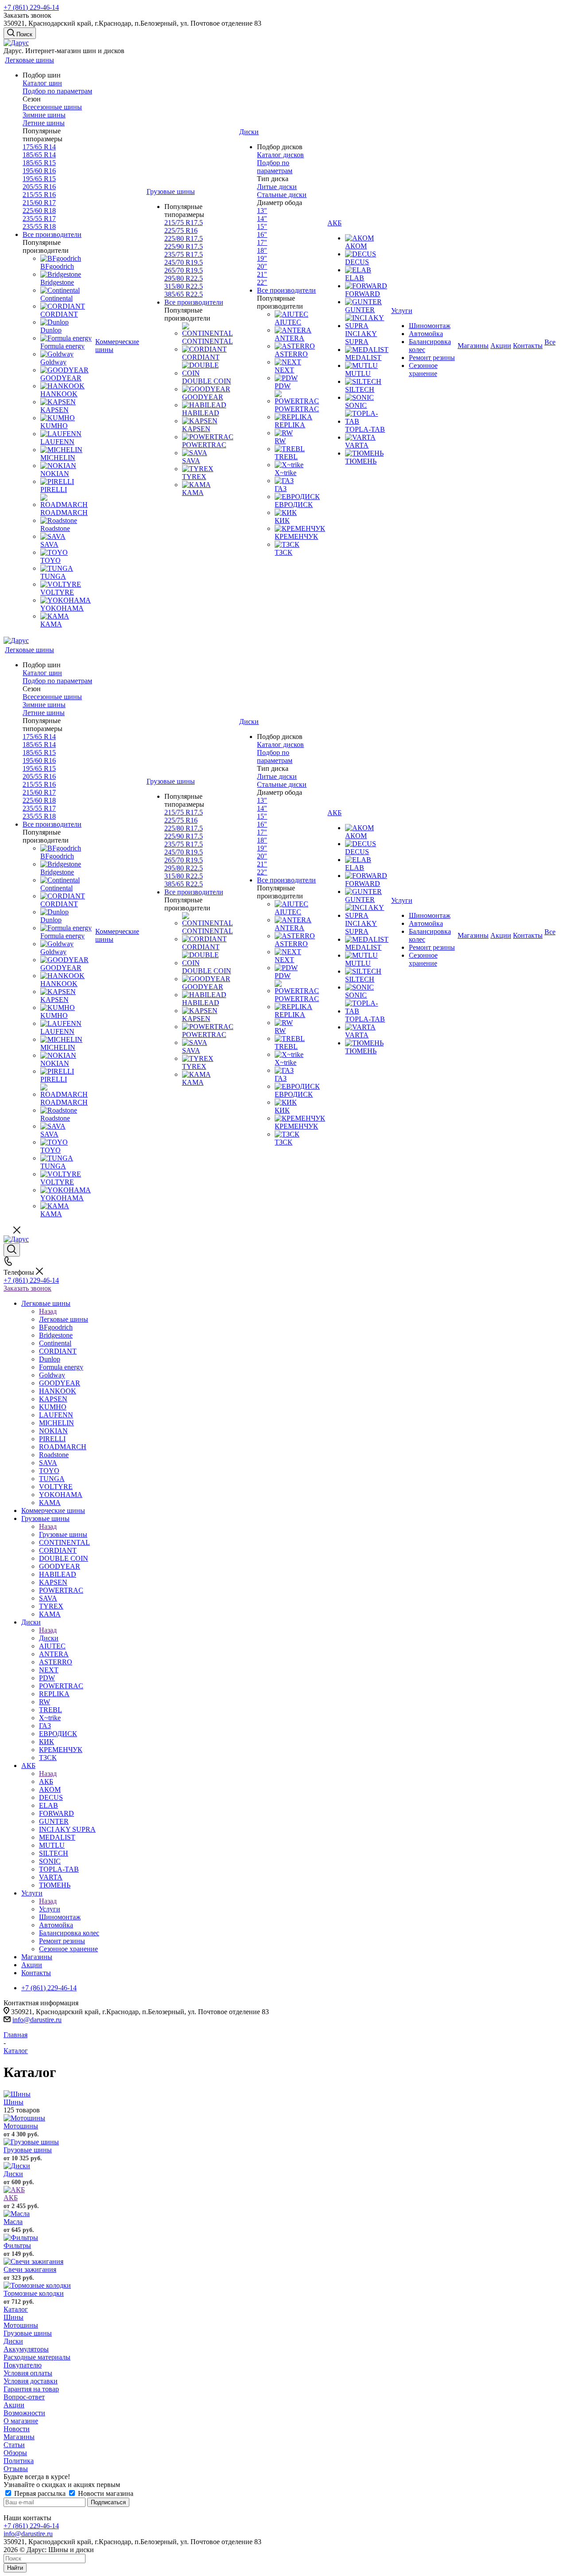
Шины (14, 2102)
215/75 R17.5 (184, 222)
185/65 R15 (39, 163)
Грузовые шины (63, 1534)
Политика (19, 2461)
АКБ (46, 1781)
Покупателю (23, 2365)
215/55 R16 (39, 195)
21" (262, 274)
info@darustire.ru (37, 2020)
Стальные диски (282, 195)
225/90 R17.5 (184, 246)
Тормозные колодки (34, 2293)
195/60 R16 (39, 171)
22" (262, 282)
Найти (15, 2568)
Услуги (50, 1909)
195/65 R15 (39, 179)
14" (262, 219)
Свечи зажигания (30, 2269)
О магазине (21, 2421)
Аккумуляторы (26, 2349)
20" (262, 266)
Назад (48, 1311)
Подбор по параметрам (57, 91)
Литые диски (277, 187)
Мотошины (21, 2126)
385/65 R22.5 (184, 294)
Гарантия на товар (31, 2389)
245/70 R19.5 (184, 262)
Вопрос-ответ (24, 2397)
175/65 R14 (39, 147)
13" (262, 211)
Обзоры (15, 2453)
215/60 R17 (39, 203)
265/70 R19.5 (184, 270)
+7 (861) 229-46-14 (31, 7)
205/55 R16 (39, 187)
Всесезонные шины (52, 107)
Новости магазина (105, 2493)
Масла (13, 2222)
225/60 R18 (39, 211)
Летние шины (44, 123)
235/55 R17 (39, 219)
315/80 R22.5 (184, 286)
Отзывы (16, 2469)
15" (262, 226)
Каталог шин (42, 83)
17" (262, 242)
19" (262, 258)
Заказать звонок (27, 1288)
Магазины (19, 2437)
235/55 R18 (39, 226)
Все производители (52, 234)
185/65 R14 (39, 155)
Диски (49, 1638)
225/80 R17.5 (184, 238)
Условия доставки (31, 2381)
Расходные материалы (37, 2357)
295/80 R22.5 (184, 278)
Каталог (16, 2309)
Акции (14, 2405)
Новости (17, 2429)
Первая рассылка (40, 2493)
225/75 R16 (181, 230)
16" (262, 234)
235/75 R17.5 (184, 254)
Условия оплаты (28, 2373)
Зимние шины (44, 115)
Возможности (24, 2413)
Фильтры (17, 2245)
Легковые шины (64, 1319)
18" (262, 250)
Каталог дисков (280, 155)
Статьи (14, 2445)
